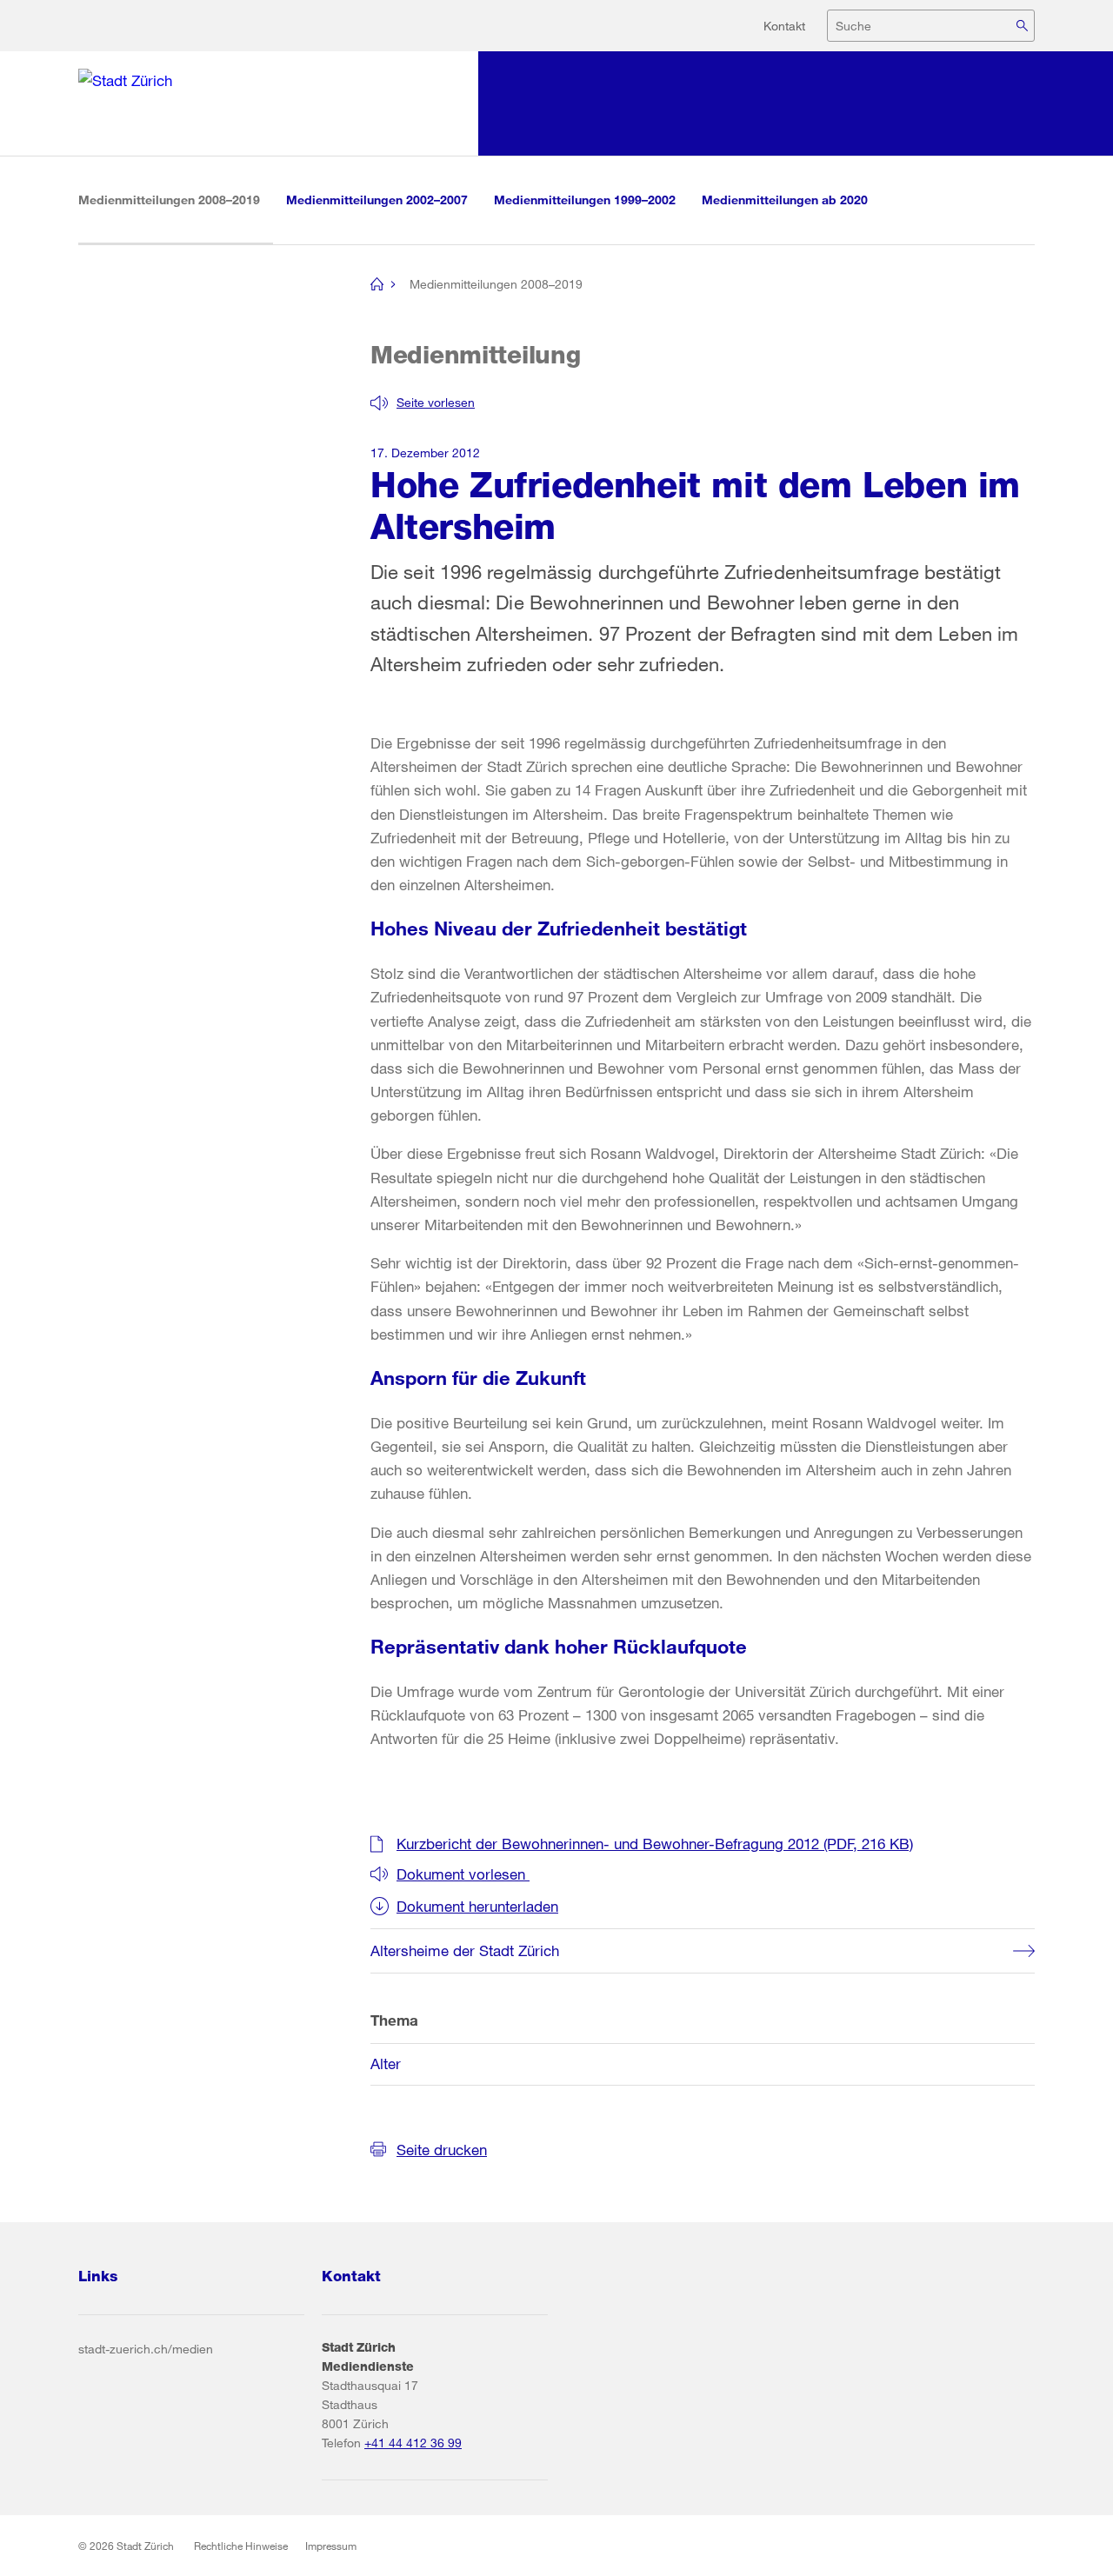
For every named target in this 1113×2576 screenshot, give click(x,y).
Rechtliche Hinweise (241, 2546)
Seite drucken (442, 2150)
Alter (386, 2063)
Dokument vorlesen (463, 1874)
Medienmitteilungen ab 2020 (785, 200)
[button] (423, 403)
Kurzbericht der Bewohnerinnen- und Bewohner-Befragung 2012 (655, 1844)
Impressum (331, 2546)
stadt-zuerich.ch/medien (146, 2349)
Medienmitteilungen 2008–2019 (176, 199)
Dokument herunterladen (477, 1906)
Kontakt (784, 26)
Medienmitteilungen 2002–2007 (377, 200)
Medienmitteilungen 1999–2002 (585, 200)
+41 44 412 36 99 (413, 2443)
